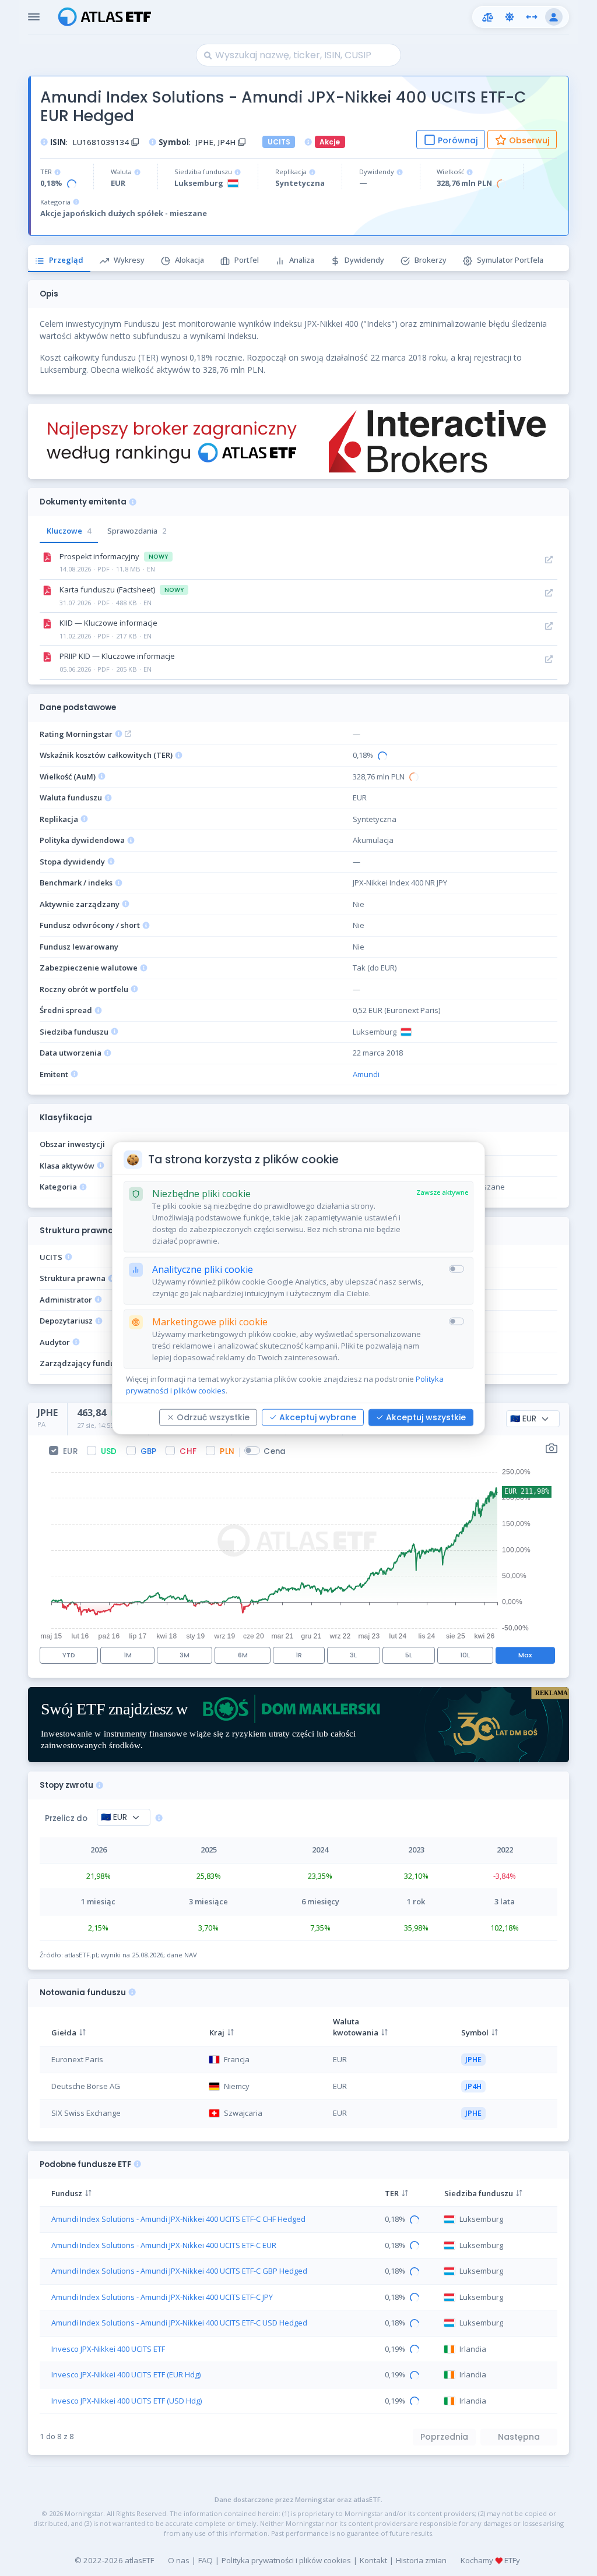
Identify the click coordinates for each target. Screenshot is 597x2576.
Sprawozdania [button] (137, 531)
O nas (179, 2560)
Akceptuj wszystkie (426, 1417)
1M (128, 1655)
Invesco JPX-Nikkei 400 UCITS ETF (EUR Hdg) (126, 2374)
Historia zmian (421, 2560)
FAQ (206, 2560)
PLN (227, 1451)
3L (353, 1655)
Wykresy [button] (129, 260)
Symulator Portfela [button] (510, 260)
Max (525, 1655)
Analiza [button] (302, 260)
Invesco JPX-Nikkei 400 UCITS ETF (108, 2349)
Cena (275, 1451)
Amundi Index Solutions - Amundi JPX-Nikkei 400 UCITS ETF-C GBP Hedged (179, 2271)
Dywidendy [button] (364, 260)
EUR (70, 1451)
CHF (188, 1451)
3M (185, 1655)
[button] (487, 17)
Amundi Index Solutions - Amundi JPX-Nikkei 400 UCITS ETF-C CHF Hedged (178, 2219)
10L (465, 1655)
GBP (149, 1451)
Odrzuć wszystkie (213, 1417)
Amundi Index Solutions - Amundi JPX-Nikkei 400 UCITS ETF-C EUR (164, 2245)
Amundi (366, 1074)
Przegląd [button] (66, 260)
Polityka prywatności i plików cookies (286, 2560)
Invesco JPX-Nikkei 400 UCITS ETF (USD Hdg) (127, 2401)
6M (243, 1655)
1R (299, 1655)
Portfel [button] (247, 260)
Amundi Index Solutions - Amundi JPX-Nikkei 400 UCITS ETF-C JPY (162, 2297)
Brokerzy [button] (431, 260)
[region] (298, 2071)
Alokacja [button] (189, 260)
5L (409, 1655)
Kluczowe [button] (69, 531)
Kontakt (373, 2560)
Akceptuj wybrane (318, 1417)
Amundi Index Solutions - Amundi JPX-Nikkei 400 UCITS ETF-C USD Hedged (179, 2323)
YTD (69, 1655)
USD (109, 1451)
